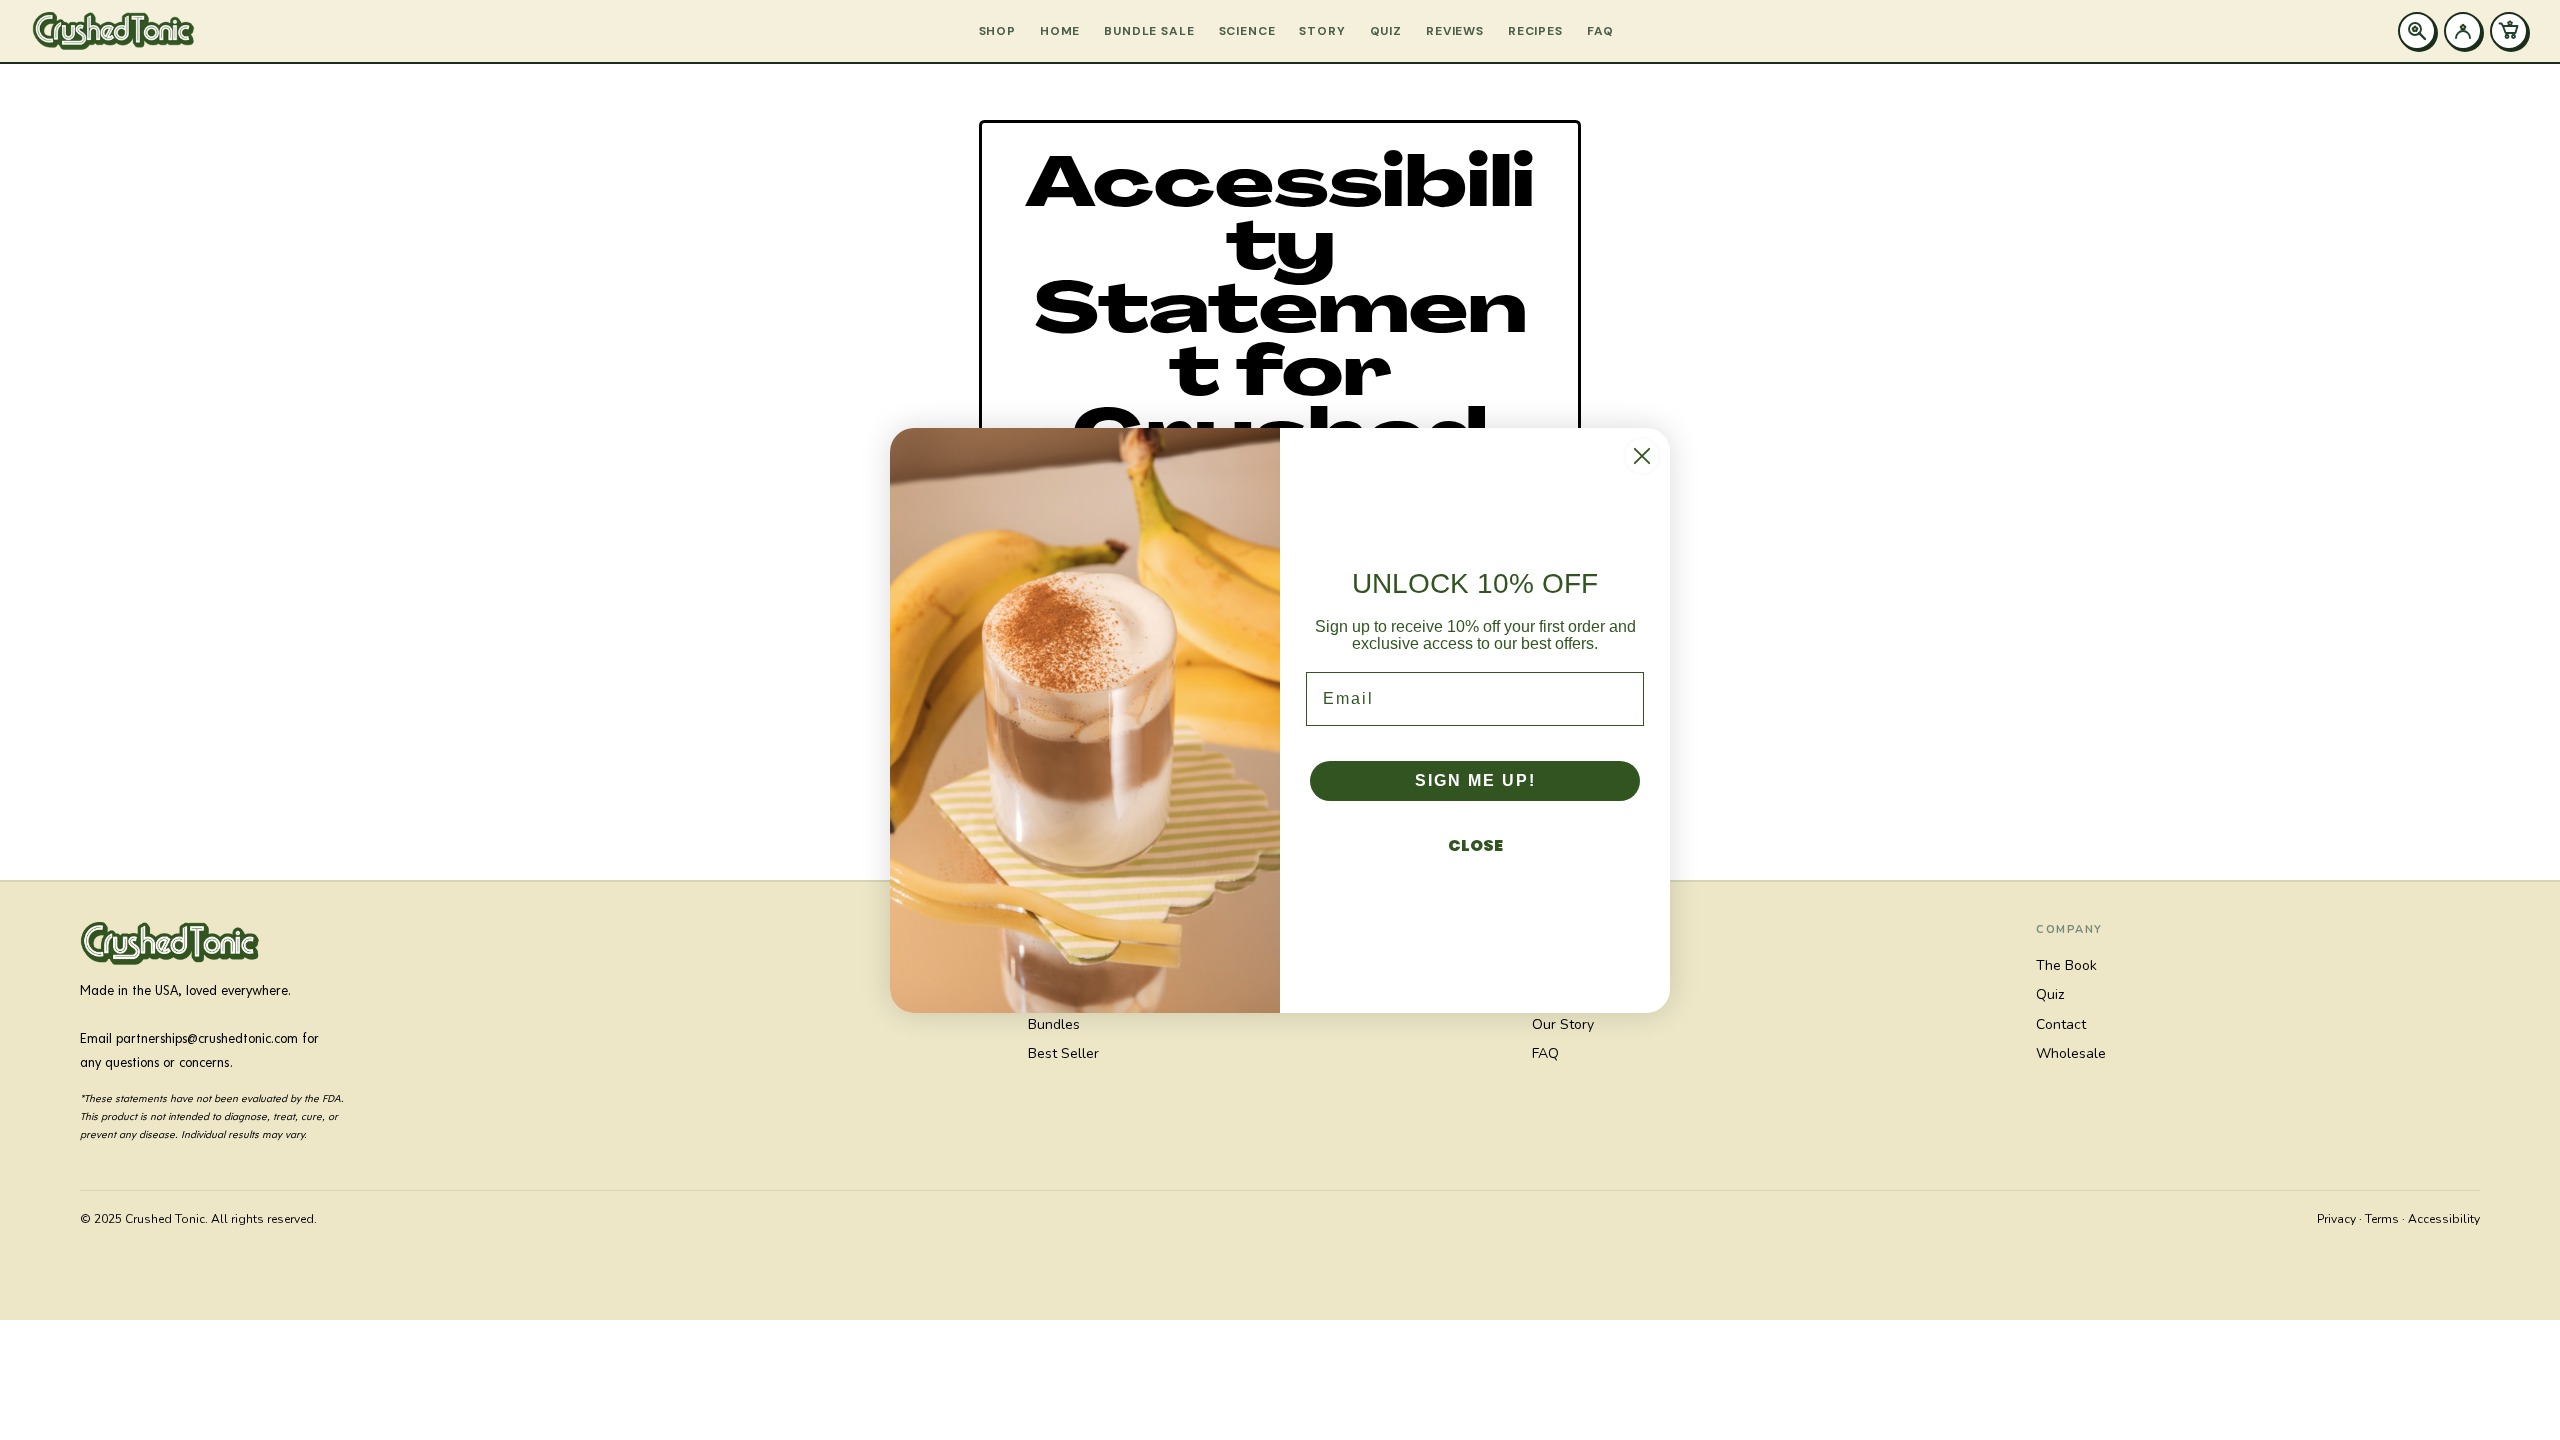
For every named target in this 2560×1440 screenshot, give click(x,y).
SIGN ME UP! (1475, 780)
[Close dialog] (1642, 456)
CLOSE (1475, 845)
